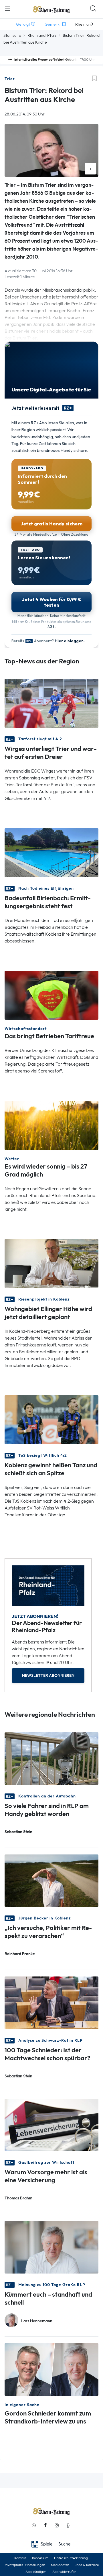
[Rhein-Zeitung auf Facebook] (45, 2525)
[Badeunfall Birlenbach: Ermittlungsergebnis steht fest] (51, 852)
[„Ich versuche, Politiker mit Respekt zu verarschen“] (51, 1880)
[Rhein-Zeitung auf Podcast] (68, 2525)
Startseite (12, 35)
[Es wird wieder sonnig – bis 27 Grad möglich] (51, 1125)
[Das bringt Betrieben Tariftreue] (51, 995)
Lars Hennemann (37, 2321)
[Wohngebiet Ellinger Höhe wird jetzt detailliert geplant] (51, 1263)
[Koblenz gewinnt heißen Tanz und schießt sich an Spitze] (51, 1419)
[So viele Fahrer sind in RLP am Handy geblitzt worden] (51, 1758)
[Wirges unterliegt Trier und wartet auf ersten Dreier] (51, 703)
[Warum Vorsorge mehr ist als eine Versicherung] (51, 2125)
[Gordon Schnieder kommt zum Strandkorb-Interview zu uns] (51, 2369)
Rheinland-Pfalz (42, 35)
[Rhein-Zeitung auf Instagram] (57, 2525)
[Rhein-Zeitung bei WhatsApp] (34, 2525)
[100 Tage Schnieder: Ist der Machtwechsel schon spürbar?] (51, 2002)
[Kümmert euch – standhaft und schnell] (51, 2247)
